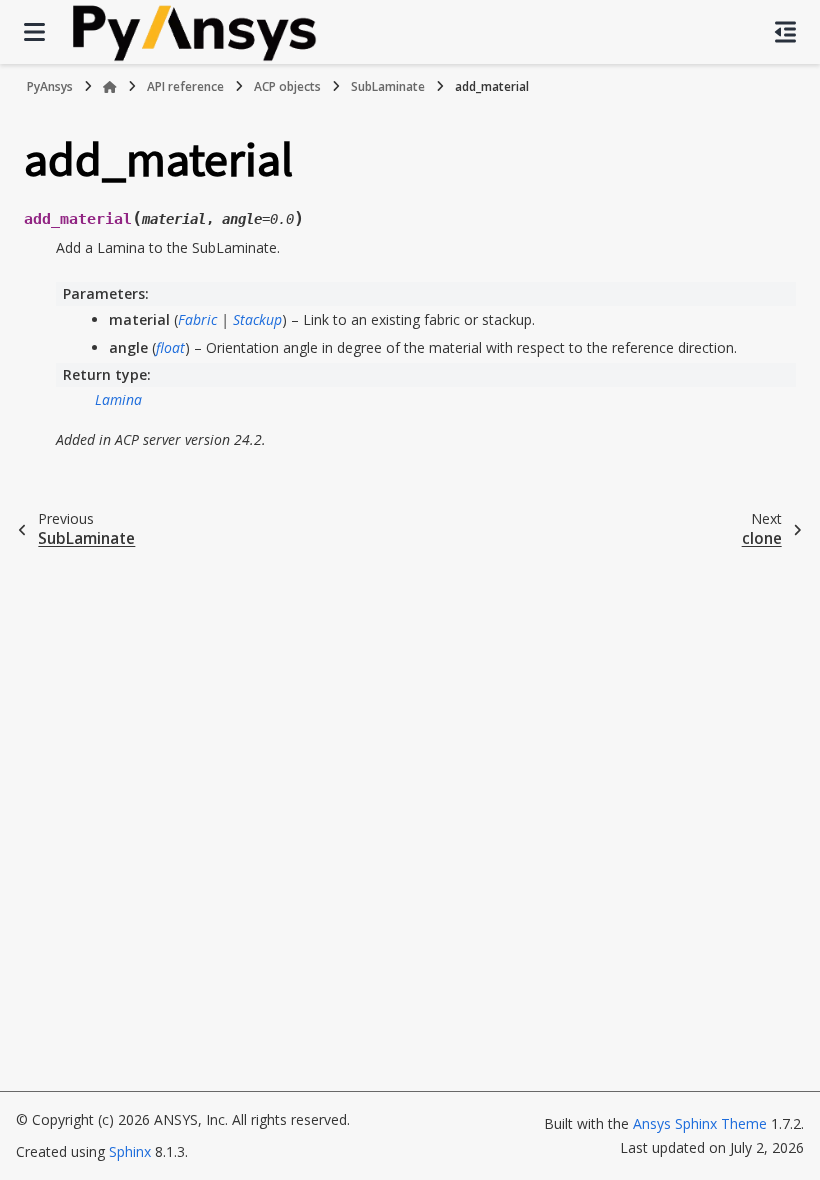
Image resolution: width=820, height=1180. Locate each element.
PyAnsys (50, 86)
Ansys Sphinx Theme (702, 1123)
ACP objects (287, 86)
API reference (185, 86)
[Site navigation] (34, 32)
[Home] (110, 87)
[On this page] (785, 32)
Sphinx (130, 1151)
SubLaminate (388, 86)
